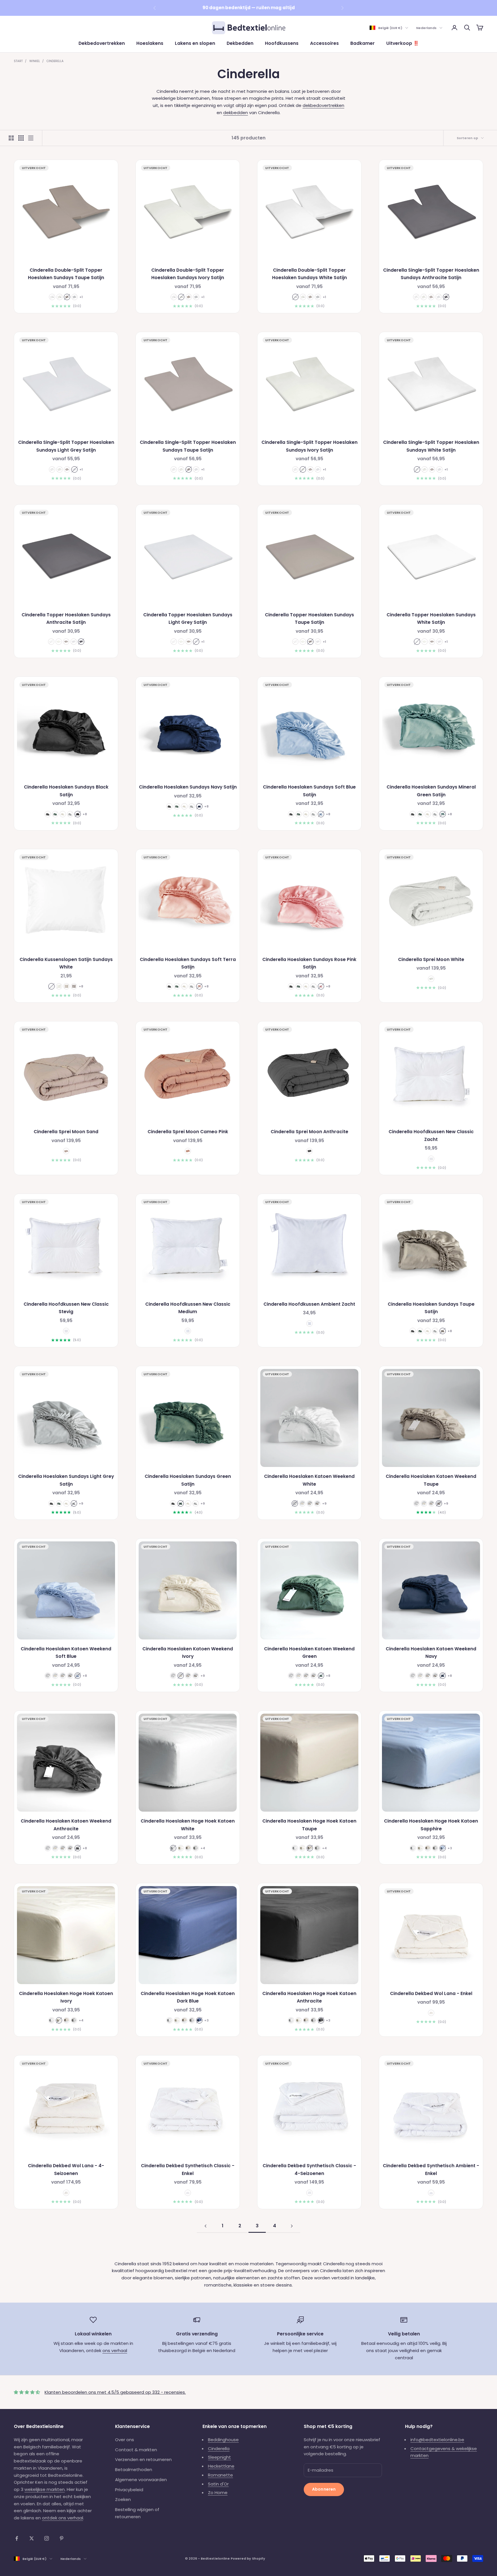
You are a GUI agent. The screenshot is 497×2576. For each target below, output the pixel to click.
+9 (81, 1503)
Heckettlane (221, 2466)
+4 (203, 1848)
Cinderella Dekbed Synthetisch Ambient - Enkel (431, 2170)
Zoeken (123, 2499)
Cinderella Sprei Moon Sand (66, 1132)
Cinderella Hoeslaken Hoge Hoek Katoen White (188, 1825)
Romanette (220, 2475)
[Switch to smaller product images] (21, 138)
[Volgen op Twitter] (32, 2538)
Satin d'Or (218, 2484)
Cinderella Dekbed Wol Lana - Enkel (431, 1993)
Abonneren (324, 2489)
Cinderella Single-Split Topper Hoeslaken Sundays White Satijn (431, 446)
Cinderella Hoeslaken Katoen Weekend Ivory (188, 1653)
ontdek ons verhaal (63, 2518)
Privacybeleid (129, 2490)
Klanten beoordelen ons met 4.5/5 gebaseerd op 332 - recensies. (115, 2392)
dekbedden (236, 113)
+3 (450, 1848)
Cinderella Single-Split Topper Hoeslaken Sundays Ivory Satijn (309, 446)
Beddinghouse (223, 2440)
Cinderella (55, 61)
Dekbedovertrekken (102, 43)
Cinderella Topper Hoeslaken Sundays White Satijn (431, 619)
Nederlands (426, 28)
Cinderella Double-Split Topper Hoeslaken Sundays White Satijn (309, 274)
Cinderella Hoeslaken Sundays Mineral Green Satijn (431, 791)
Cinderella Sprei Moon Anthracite (309, 1132)
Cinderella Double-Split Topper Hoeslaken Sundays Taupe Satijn (66, 274)
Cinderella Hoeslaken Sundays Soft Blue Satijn (309, 791)
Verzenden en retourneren (143, 2459)
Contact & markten (136, 2450)
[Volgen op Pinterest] (62, 2538)
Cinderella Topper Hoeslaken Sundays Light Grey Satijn (188, 619)
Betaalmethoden (134, 2469)
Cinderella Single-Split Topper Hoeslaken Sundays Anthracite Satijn (431, 274)
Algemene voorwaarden (141, 2480)
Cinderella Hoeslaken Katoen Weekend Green (309, 1653)
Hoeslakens (150, 43)
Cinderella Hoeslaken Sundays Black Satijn (66, 791)
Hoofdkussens (282, 43)
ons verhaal (115, 2350)
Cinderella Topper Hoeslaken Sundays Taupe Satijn (309, 619)
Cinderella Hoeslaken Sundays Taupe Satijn (431, 1308)
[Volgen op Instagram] (47, 2538)
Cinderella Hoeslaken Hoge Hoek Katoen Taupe (309, 1825)
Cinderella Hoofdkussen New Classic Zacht (431, 1135)
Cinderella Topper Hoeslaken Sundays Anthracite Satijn (66, 619)
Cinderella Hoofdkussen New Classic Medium (188, 1308)
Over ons (125, 2440)
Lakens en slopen (195, 43)
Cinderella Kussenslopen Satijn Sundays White (66, 963)
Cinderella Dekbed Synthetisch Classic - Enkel (188, 2170)
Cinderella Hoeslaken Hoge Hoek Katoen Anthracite (309, 1997)
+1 (81, 297)
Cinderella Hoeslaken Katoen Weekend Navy (431, 1653)
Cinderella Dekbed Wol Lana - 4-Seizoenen (66, 2170)
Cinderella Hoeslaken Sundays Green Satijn (188, 1480)
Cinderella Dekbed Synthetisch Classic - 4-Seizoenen (309, 2170)
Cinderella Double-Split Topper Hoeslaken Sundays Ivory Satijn (188, 274)
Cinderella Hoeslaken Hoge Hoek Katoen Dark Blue (188, 1997)
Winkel (35, 61)
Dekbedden (240, 43)
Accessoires (324, 43)
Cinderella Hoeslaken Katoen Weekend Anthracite (66, 1825)
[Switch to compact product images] (31, 138)
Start (18, 61)
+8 (85, 814)
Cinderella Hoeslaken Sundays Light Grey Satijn (66, 1480)
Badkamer (363, 43)
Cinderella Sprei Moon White (431, 959)
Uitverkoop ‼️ (403, 43)
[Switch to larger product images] (11, 138)
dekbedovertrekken (323, 105)
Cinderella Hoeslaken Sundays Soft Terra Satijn (188, 963)
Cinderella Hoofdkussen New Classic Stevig (66, 1308)
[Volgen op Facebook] (17, 2538)
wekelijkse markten (45, 2489)
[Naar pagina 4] (292, 2226)
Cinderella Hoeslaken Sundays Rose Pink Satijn (309, 963)
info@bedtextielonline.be (437, 2440)
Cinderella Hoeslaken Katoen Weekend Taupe (431, 1480)
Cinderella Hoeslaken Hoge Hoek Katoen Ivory (66, 1997)
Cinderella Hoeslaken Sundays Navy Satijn (188, 787)
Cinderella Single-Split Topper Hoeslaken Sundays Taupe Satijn (188, 446)
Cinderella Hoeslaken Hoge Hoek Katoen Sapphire (431, 1825)
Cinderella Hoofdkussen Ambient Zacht (309, 1304)
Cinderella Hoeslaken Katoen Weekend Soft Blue (66, 1653)
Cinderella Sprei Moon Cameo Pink (188, 1132)
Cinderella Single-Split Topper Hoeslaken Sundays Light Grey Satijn (66, 446)
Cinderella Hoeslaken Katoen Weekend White (309, 1480)
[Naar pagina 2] (205, 2226)
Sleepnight (219, 2457)
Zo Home (218, 2492)
